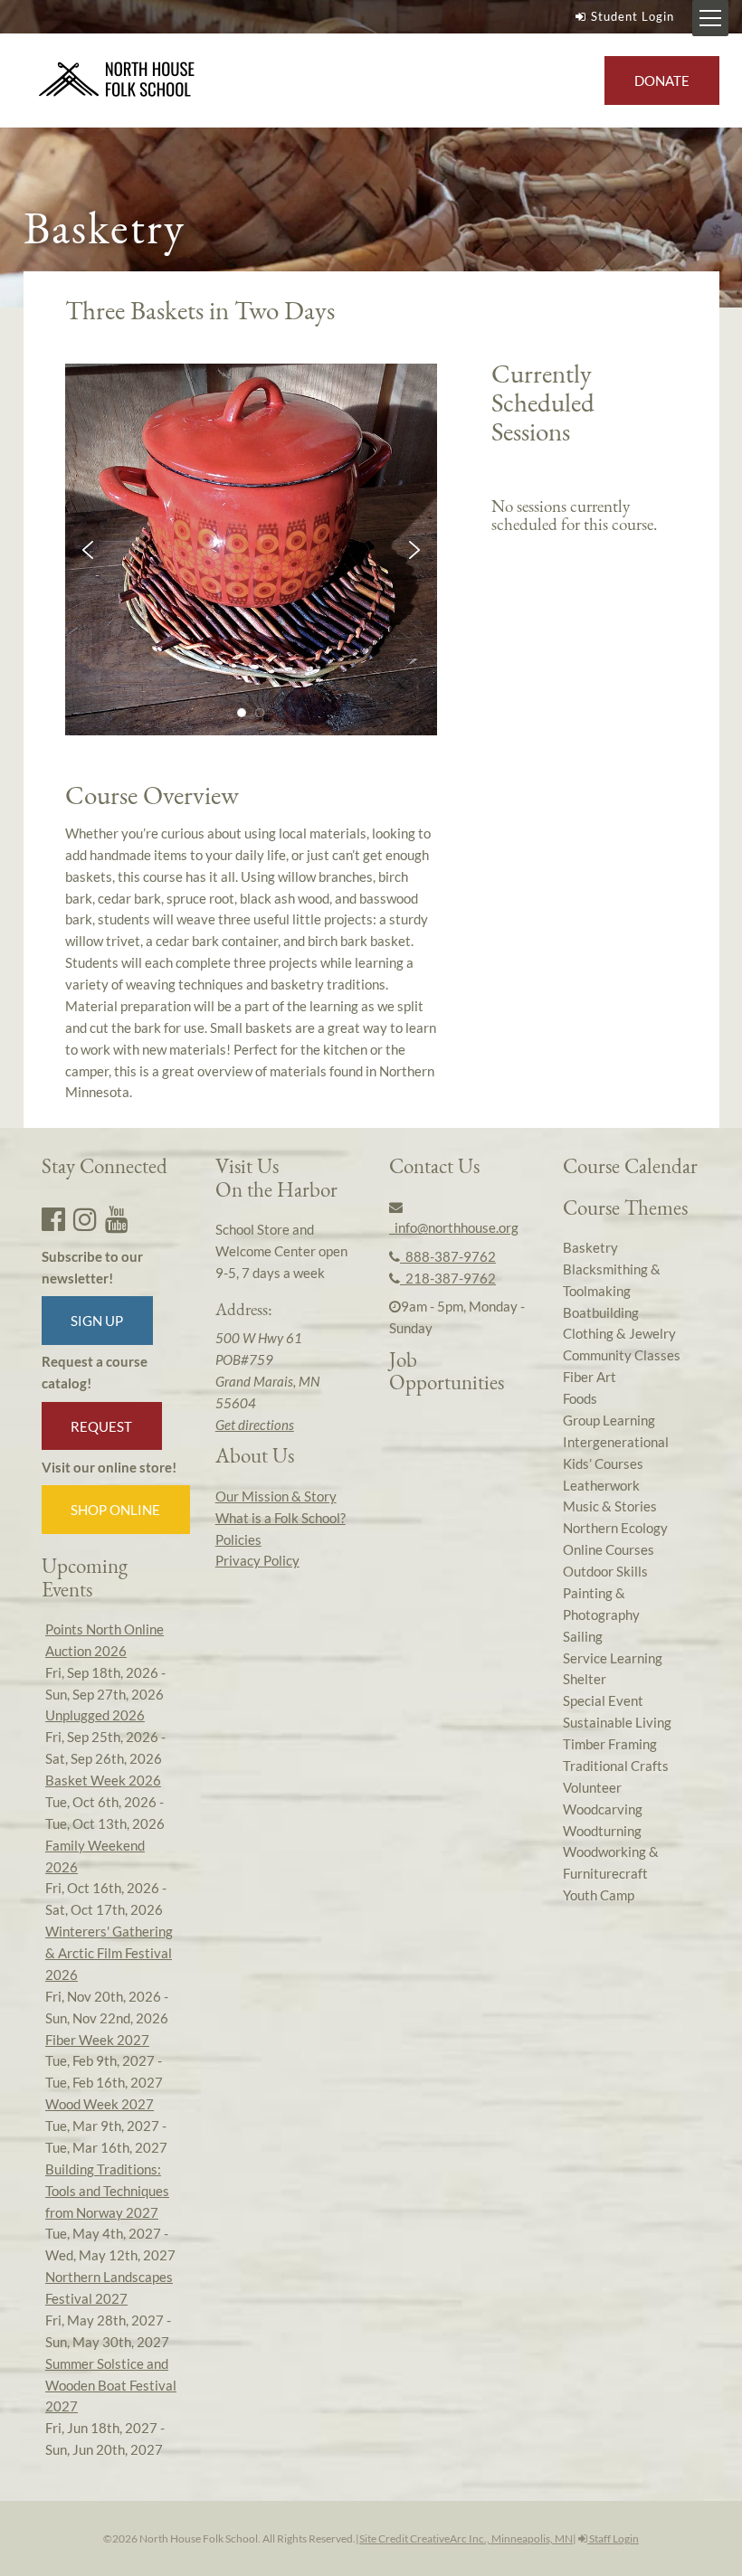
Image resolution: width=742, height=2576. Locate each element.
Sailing (583, 1636)
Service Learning (613, 1658)
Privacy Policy (257, 1560)
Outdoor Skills (605, 1571)
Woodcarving (603, 1809)
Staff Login (613, 2538)
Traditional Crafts (616, 1766)
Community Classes (622, 1355)
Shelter (585, 1679)
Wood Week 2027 (100, 2104)
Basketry (590, 1247)
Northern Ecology (615, 1528)
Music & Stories (610, 1506)
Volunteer (592, 1787)
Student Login (633, 16)
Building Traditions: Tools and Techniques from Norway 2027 (107, 2191)
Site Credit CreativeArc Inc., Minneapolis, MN (466, 2538)
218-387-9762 (448, 1278)
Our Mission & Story (276, 1496)
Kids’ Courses (603, 1463)
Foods (580, 1398)
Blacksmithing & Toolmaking (612, 1280)
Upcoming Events (85, 1577)
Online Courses (609, 1549)
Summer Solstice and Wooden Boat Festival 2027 (111, 2385)
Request (101, 1426)
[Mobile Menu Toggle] (710, 18)
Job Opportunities (447, 1371)
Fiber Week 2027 (97, 2040)
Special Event (603, 1700)
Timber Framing (610, 1744)
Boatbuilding (601, 1312)
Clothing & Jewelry (619, 1333)
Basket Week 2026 (103, 1780)
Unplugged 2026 (95, 1715)
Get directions (255, 1425)
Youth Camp (599, 1895)
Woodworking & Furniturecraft (611, 1862)
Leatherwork (601, 1485)
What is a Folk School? (281, 1518)
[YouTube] (117, 1218)
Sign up (97, 1321)
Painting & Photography (601, 1604)
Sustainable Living (617, 1722)
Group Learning (609, 1420)
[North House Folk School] (117, 80)
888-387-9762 (448, 1256)
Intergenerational (616, 1442)
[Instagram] (85, 1218)
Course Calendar (630, 1166)
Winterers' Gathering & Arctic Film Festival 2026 (109, 1953)
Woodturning (602, 1831)
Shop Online (115, 1510)
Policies (238, 1539)
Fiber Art (590, 1377)
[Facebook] (53, 1218)
